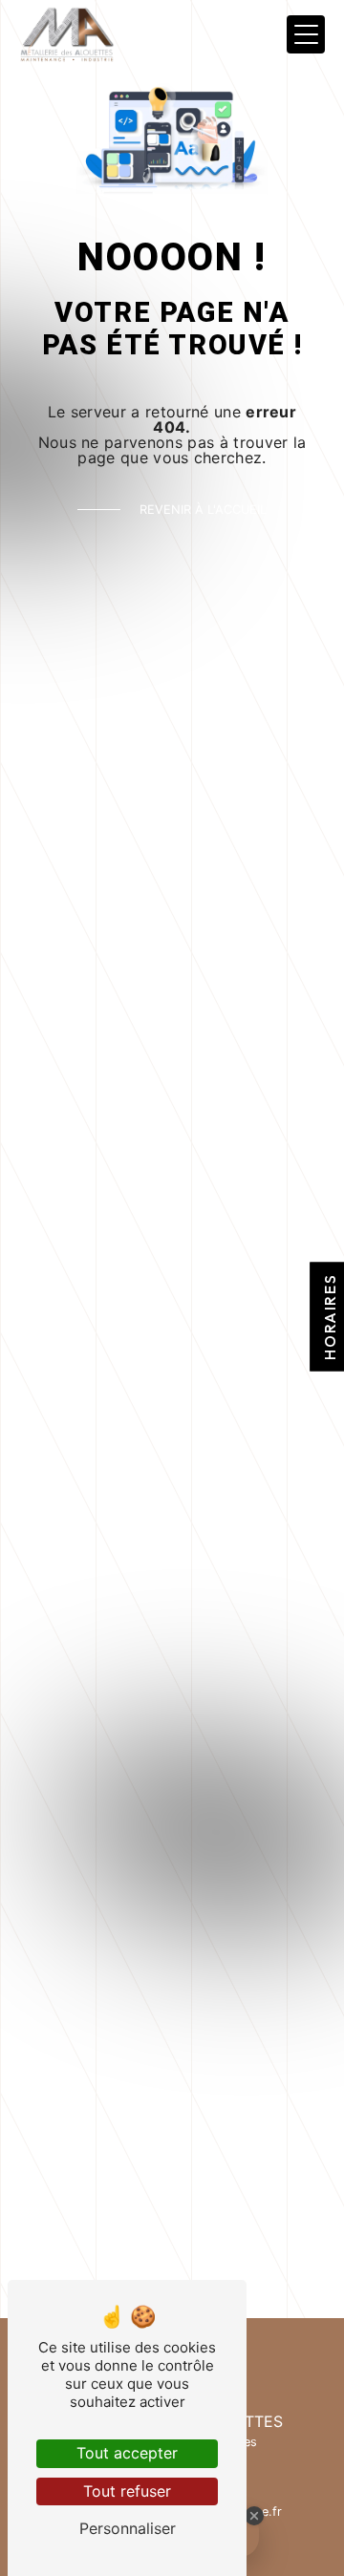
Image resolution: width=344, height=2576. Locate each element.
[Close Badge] (254, 2516)
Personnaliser (128, 2528)
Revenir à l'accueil (203, 510)
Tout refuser (127, 2491)
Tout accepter (127, 2453)
